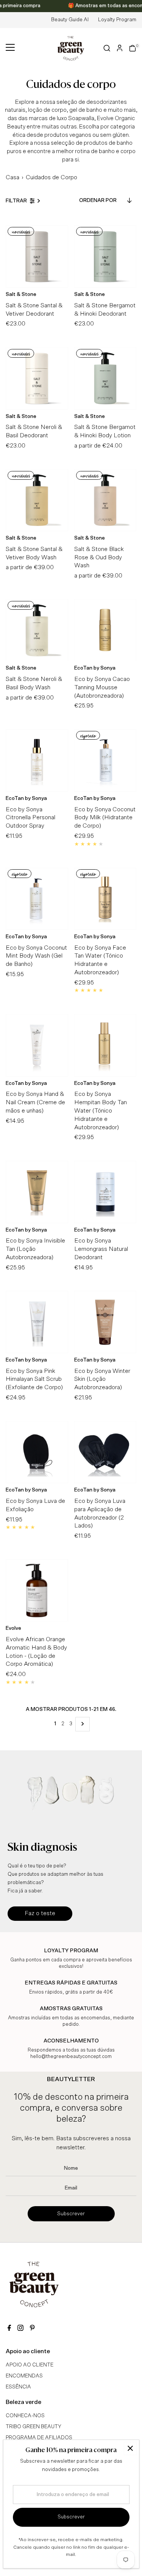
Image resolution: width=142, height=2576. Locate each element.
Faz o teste (40, 1913)
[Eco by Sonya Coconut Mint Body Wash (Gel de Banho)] (37, 899)
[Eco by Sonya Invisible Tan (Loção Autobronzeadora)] (37, 1192)
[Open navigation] (10, 48)
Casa (12, 177)
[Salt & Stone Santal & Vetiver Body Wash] (37, 500)
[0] (133, 48)
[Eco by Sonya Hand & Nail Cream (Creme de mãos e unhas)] (37, 1045)
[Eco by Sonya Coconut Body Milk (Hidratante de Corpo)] (105, 760)
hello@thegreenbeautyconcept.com (71, 2057)
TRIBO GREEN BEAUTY (34, 2427)
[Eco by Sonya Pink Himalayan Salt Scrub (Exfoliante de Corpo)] (37, 1322)
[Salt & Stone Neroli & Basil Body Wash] (37, 630)
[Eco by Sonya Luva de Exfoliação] (37, 1452)
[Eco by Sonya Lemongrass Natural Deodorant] (105, 1192)
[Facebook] (9, 2329)
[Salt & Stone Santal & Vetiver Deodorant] (37, 256)
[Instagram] (20, 2329)
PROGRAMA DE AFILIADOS (39, 2438)
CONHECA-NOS (25, 2416)
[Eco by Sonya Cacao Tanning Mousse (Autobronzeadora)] (105, 630)
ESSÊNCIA (18, 2387)
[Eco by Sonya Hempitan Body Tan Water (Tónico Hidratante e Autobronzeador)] (105, 1045)
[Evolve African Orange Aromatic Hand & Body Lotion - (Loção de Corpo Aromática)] (37, 1591)
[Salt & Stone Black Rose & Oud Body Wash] (105, 500)
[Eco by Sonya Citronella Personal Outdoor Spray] (37, 760)
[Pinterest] (32, 2329)
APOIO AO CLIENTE (30, 2365)
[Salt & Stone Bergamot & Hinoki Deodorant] (105, 256)
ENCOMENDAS (24, 2376)
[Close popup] (130, 2448)
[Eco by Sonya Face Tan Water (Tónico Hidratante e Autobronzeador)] (105, 899)
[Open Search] (107, 48)
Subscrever (71, 2214)
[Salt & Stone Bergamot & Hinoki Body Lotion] (105, 378)
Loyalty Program (117, 20)
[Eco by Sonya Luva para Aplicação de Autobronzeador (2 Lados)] (105, 1452)
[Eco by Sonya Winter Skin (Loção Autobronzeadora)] (105, 1322)
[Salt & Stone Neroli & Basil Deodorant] (37, 378)
